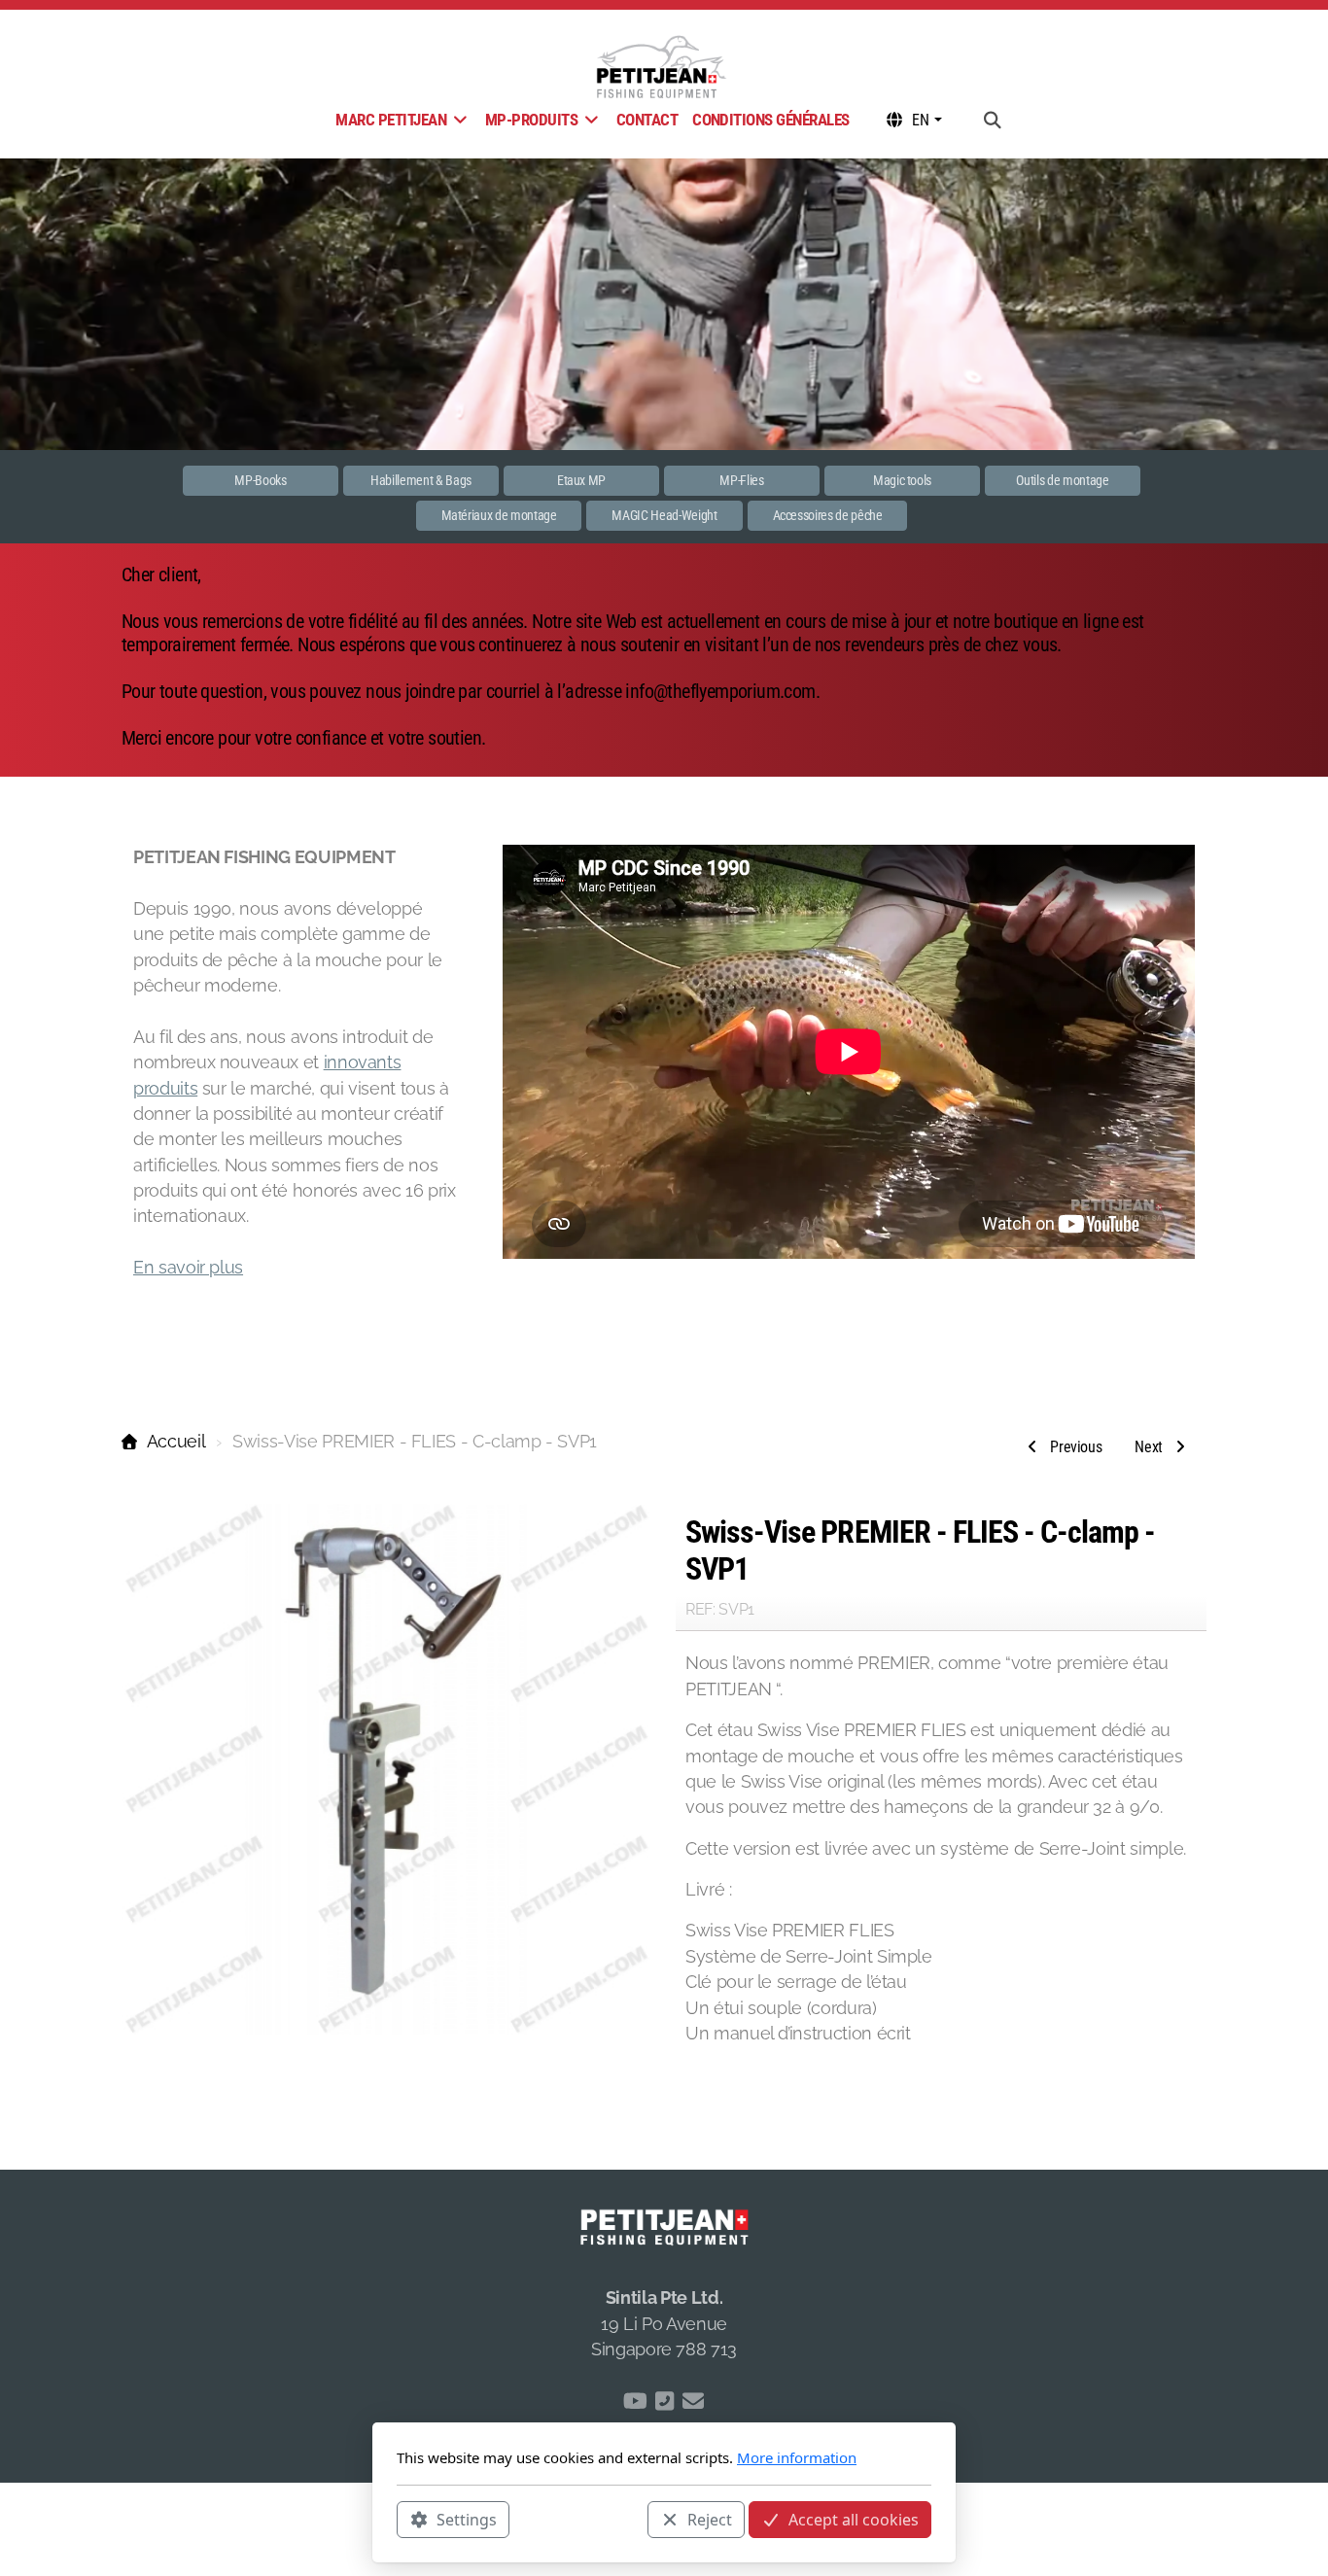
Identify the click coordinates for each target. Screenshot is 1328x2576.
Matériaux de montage (499, 515)
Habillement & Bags (421, 480)
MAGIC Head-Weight (664, 515)
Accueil (176, 1441)
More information (797, 2457)
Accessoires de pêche (828, 515)
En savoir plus (188, 1267)
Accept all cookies (854, 2519)
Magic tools (902, 480)
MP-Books (260, 480)
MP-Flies (741, 480)
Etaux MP (581, 480)
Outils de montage (1062, 480)
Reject (710, 2519)
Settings (467, 2519)
